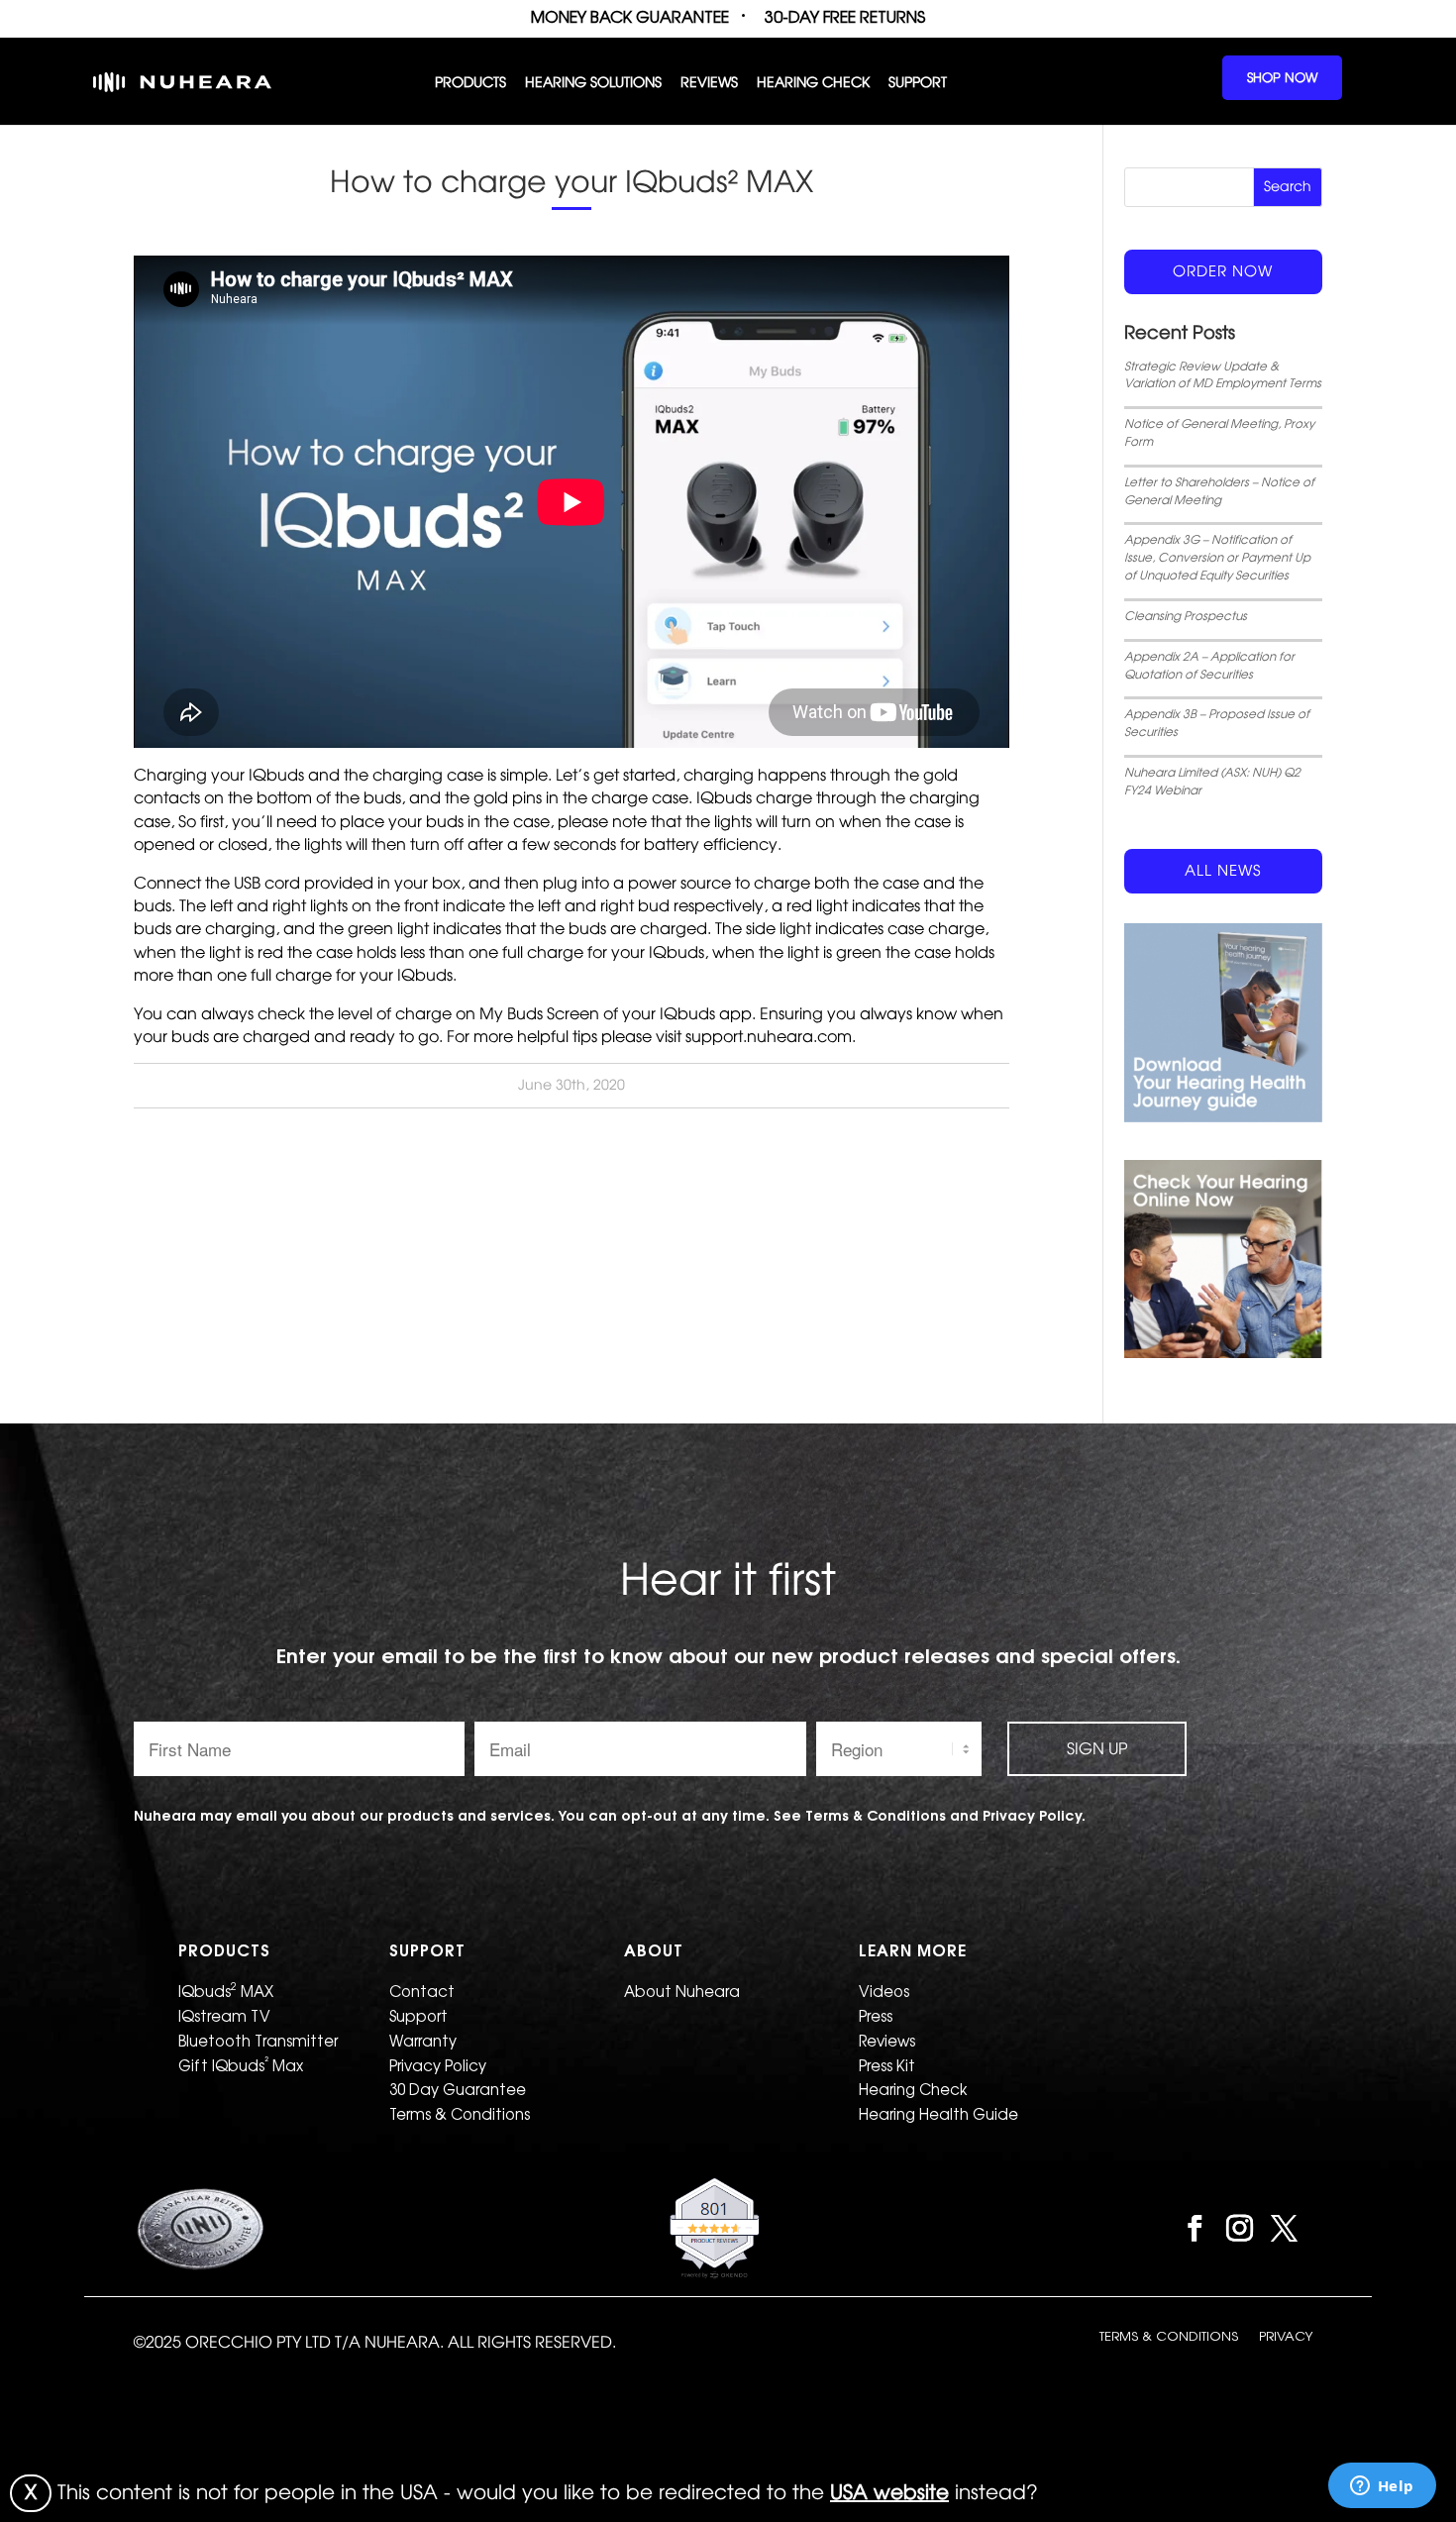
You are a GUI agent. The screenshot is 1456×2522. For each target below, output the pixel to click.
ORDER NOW (1223, 271)
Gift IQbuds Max (241, 2064)
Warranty (423, 2041)
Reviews (709, 84)
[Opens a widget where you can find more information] (1382, 2487)
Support (918, 84)
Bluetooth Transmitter (258, 2041)
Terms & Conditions (460, 2114)
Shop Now (1282, 78)
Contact (422, 1992)
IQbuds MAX (226, 1990)
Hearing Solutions (593, 84)
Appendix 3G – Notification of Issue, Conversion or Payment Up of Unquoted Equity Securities (1217, 558)
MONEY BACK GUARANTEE (630, 17)
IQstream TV (224, 2016)
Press (876, 2016)
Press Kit (887, 2066)
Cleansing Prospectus (1186, 616)
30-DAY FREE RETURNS (845, 17)
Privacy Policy (438, 2066)
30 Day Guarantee (458, 2090)
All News (1223, 871)
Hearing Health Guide (938, 2114)
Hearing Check (813, 84)
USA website (889, 2492)
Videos (884, 1992)
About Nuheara (682, 1992)
